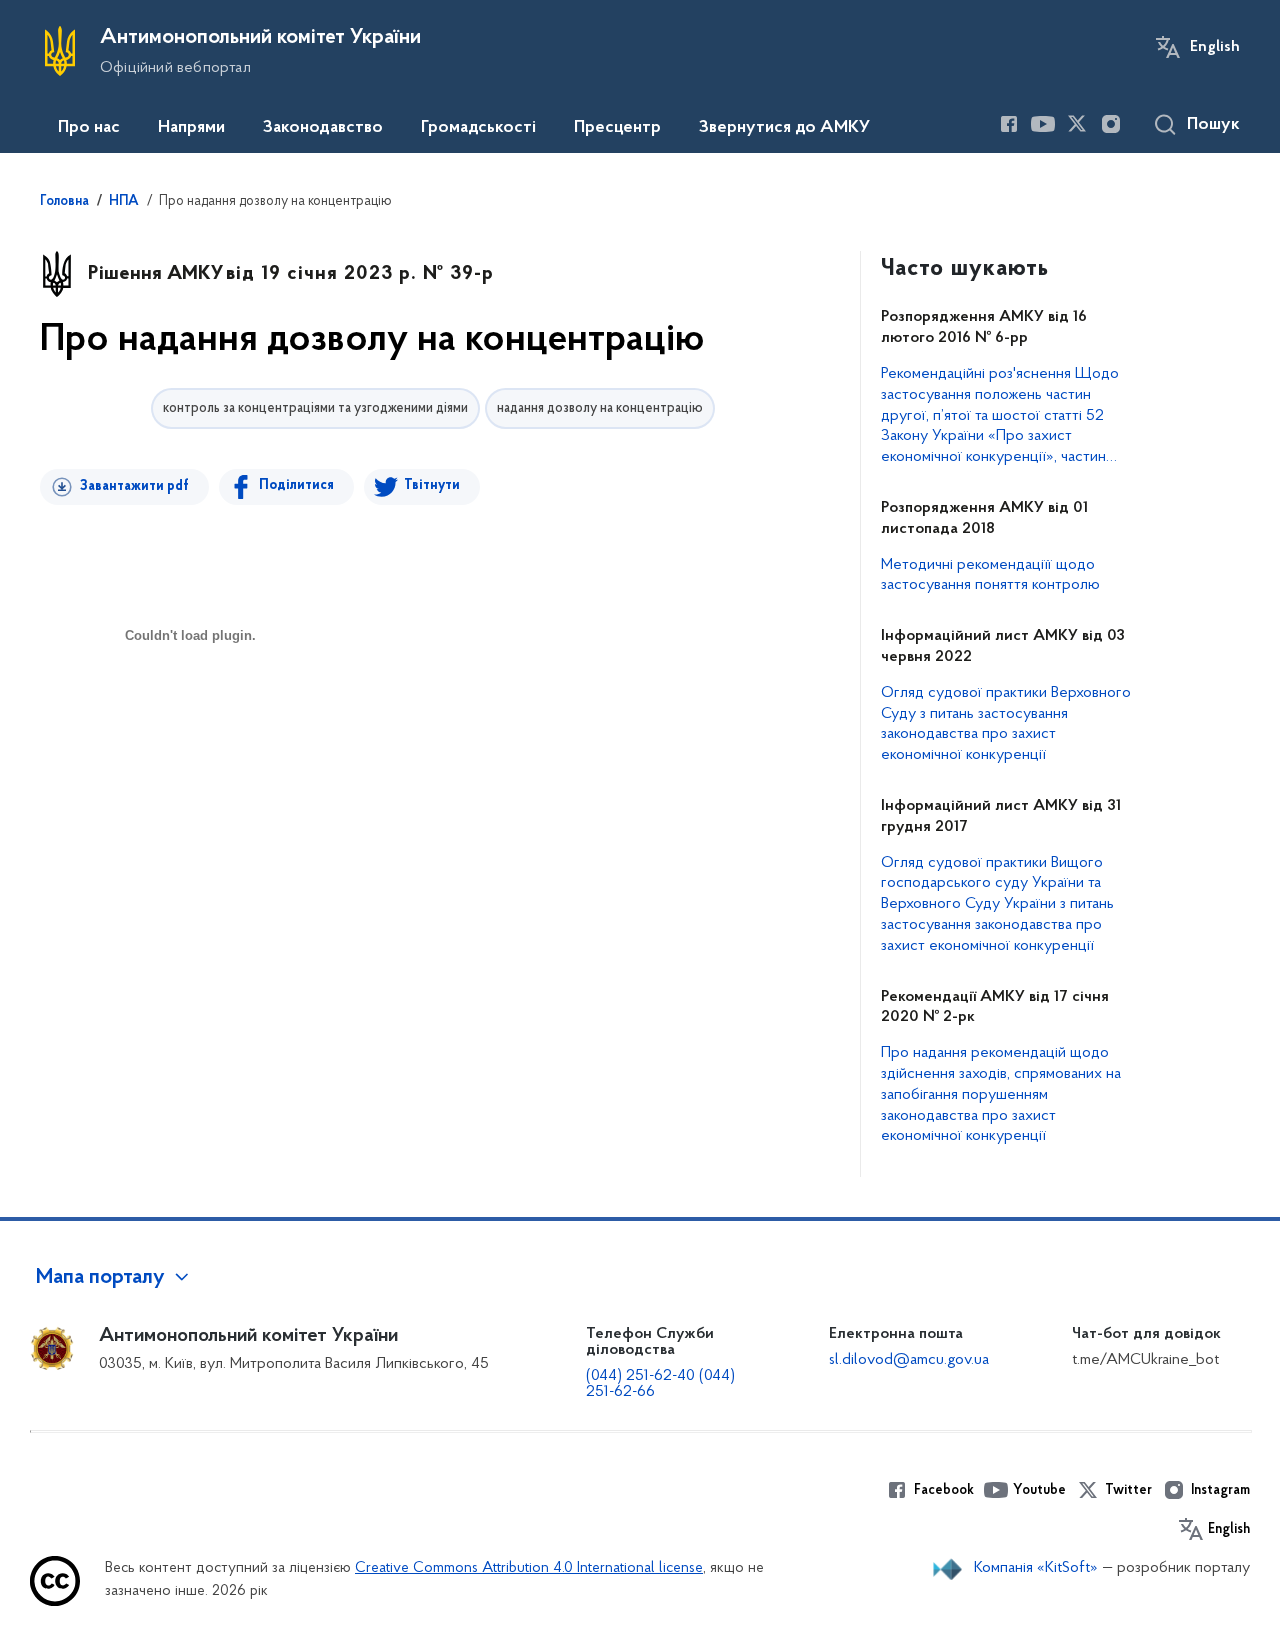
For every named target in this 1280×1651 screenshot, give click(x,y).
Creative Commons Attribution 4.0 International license (529, 1568)
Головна (64, 202)
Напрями (191, 128)
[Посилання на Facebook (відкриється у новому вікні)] (1009, 124)
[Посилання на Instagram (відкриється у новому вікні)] (1111, 124)
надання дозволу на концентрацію (600, 408)
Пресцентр (617, 128)
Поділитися (296, 485)
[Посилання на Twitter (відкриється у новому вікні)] (1077, 124)
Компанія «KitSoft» (1036, 1568)
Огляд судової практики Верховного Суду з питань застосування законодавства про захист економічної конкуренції (1006, 724)
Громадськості (478, 128)
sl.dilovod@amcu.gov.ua (909, 1360)
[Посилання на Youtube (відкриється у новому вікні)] (1043, 124)
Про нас (89, 128)
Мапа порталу (100, 1278)
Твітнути (432, 485)
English (1215, 47)
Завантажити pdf (134, 486)
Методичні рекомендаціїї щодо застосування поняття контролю (990, 575)
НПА (124, 202)
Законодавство (323, 128)
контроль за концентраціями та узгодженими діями (315, 408)
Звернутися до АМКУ (784, 128)
